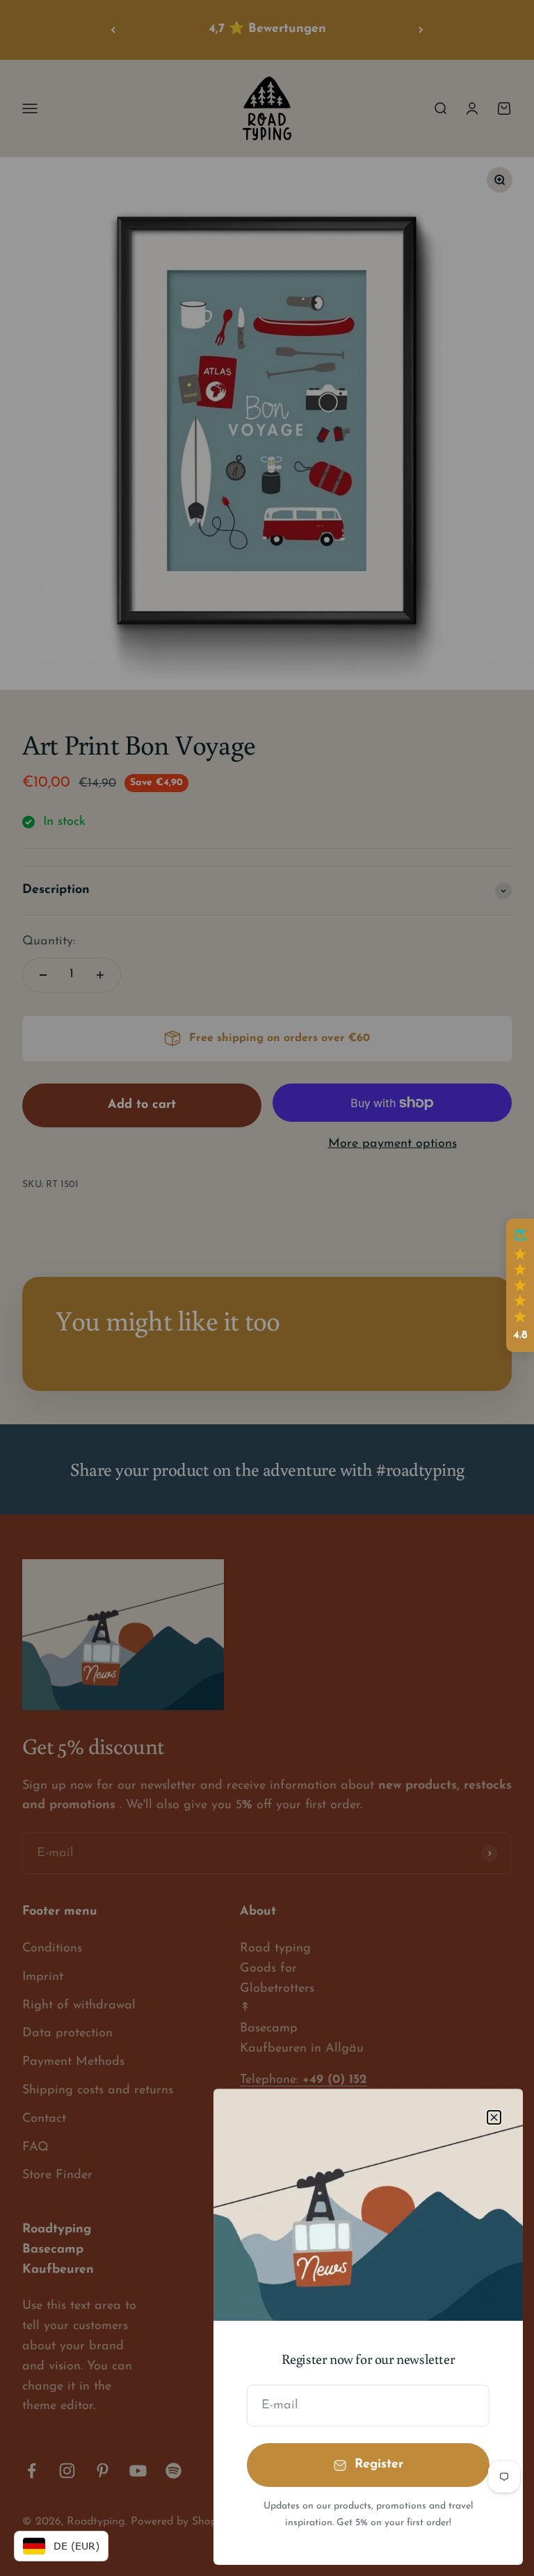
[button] (520, 1285)
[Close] (494, 2117)
